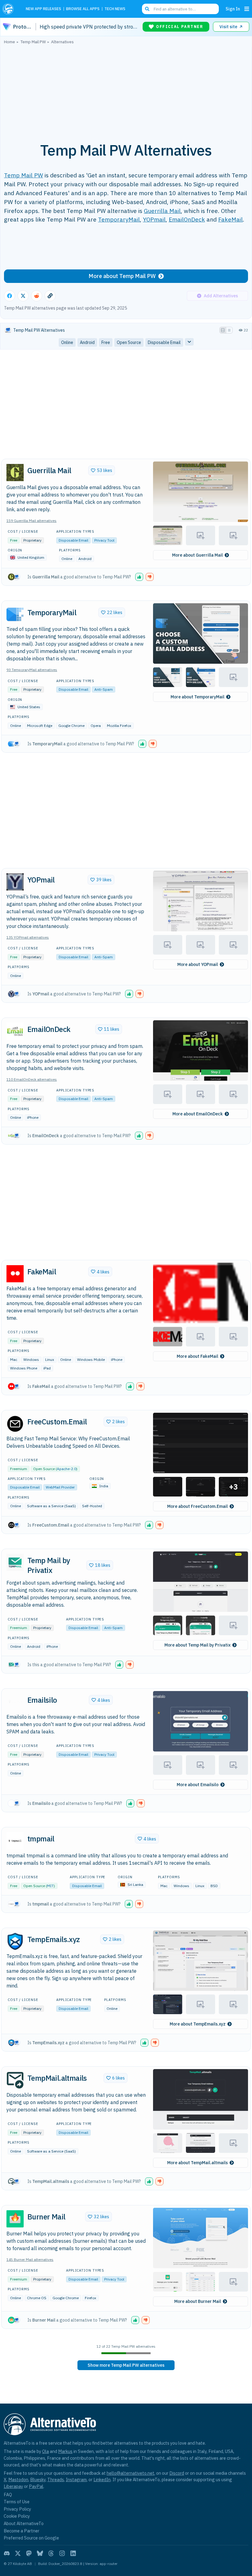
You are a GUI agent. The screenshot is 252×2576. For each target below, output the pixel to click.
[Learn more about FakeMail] (15, 1274)
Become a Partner (22, 2531)
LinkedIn (102, 2479)
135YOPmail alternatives (28, 937)
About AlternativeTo (24, 2523)
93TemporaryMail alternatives (32, 670)
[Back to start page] (10, 9)
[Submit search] (147, 9)
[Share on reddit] (37, 296)
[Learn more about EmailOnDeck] (15, 1031)
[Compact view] (229, 330)
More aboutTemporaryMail (197, 697)
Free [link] (106, 342)
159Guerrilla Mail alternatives (31, 521)
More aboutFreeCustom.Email (197, 1506)
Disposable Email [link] (164, 342)
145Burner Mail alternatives (30, 2259)
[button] (201, 492)
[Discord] (7, 2553)
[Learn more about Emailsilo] (15, 1702)
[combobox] (180, 9)
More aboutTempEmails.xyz (198, 2024)
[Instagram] (62, 2553)
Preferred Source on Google (31, 2538)
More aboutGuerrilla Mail (197, 555)
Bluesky (38, 2479)
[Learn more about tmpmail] (15, 1841)
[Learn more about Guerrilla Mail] (15, 473)
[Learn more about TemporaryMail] (15, 614)
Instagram (76, 2479)
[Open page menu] (247, 9)
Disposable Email (73, 540)
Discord (177, 2473)
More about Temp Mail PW (122, 276)
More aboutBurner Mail (198, 2301)
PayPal (36, 2486)
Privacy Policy (17, 2509)
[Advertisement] (126, 90)
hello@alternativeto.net (130, 2473)
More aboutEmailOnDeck (198, 1114)
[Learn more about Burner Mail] (15, 2219)
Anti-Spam (104, 689)
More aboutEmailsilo (198, 1785)
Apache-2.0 (67, 1469)
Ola (45, 2451)
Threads (56, 2479)
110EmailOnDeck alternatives (32, 1079)
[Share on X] (23, 296)
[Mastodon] (29, 2553)
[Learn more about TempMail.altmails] (15, 2080)
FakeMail (230, 219)
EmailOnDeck (187, 219)
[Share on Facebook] (10, 296)
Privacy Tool (104, 540)
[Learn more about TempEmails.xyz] (15, 1941)
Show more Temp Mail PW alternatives (126, 2365)
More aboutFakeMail (197, 1356)
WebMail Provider (60, 1487)
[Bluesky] (40, 2553)
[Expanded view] (223, 330)
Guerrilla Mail (162, 211)
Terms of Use (17, 2502)
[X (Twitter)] (18, 2553)
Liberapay (13, 2486)
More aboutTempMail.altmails (197, 2163)
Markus (65, 2451)
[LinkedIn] (73, 2553)
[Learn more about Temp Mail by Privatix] (15, 1562)
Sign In (233, 9)
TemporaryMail (119, 219)
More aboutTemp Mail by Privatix (197, 1645)
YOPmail (154, 219)
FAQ (8, 2495)
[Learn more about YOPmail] (15, 882)
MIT (50, 1886)
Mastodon (18, 2479)
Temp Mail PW (24, 175)
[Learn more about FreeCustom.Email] (15, 1424)
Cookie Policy (17, 2516)
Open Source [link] (129, 342)
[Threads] (51, 2553)
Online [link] (67, 342)
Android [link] (87, 342)
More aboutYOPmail (198, 964)
